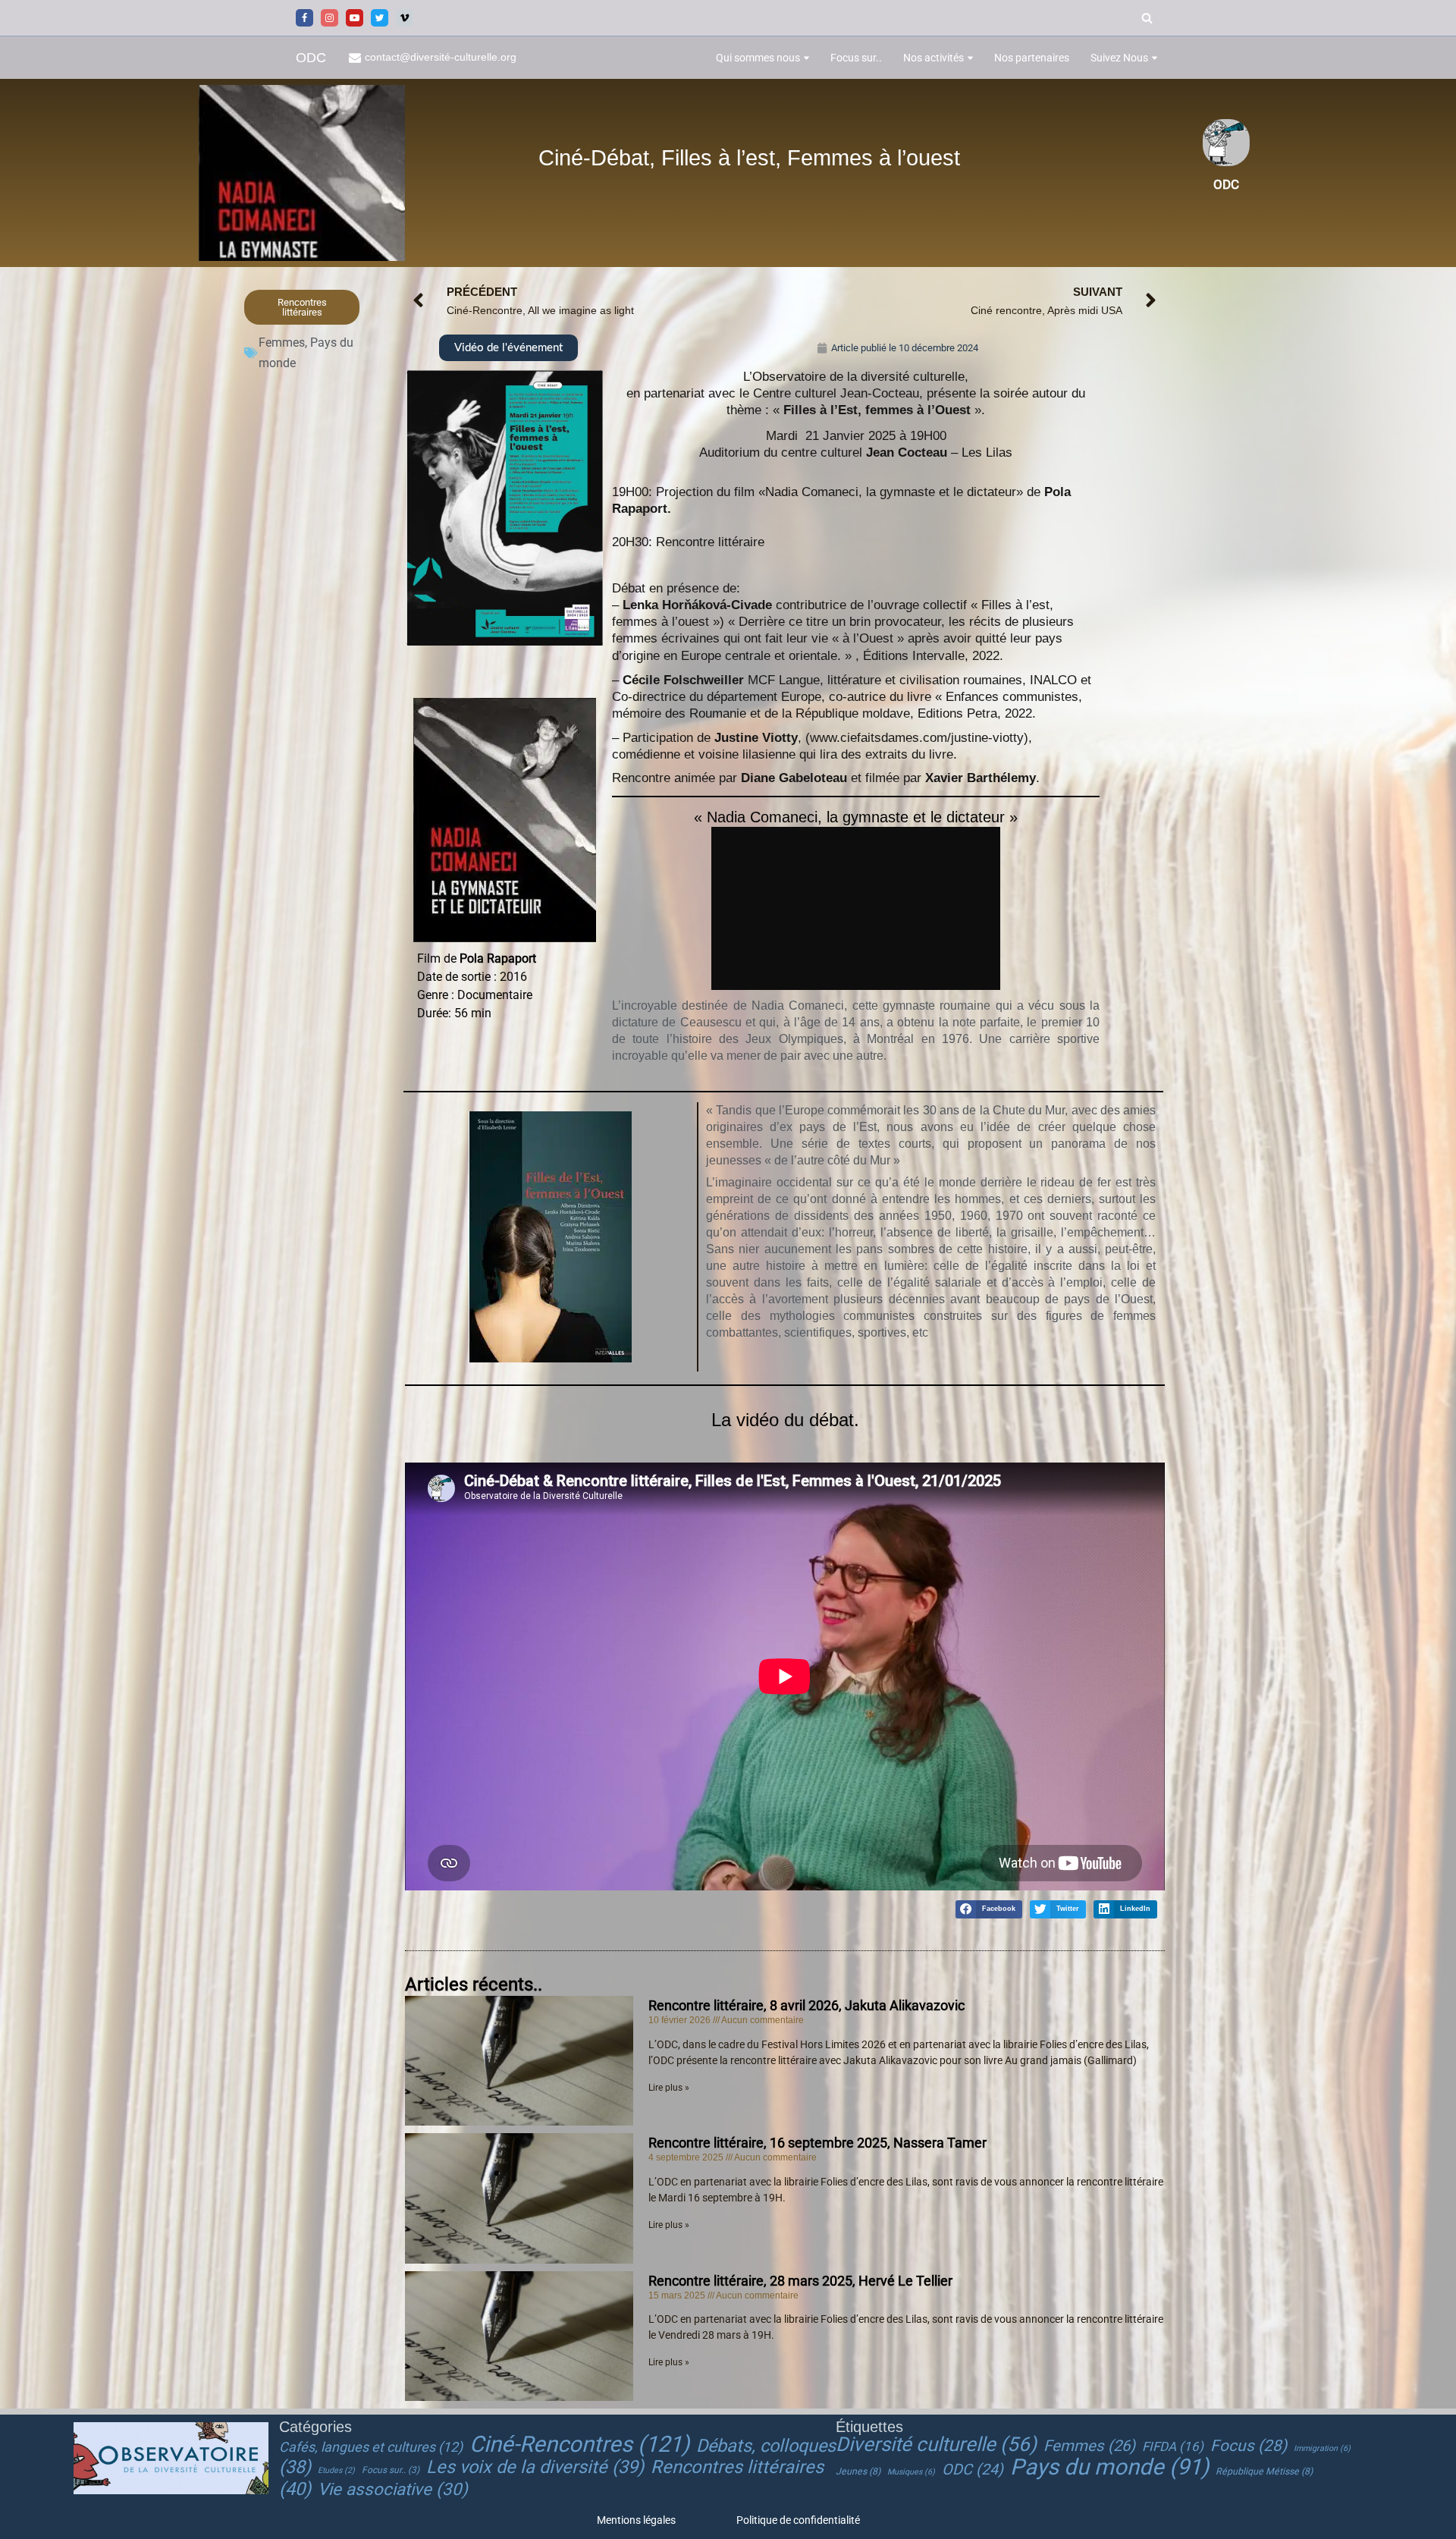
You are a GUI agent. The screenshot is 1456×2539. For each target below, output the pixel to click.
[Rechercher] (1147, 18)
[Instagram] (329, 18)
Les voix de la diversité (535, 2467)
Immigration (1322, 2448)
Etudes (336, 2470)
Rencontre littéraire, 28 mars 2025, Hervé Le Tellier (800, 2281)
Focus (1249, 2446)
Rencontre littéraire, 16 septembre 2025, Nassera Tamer (817, 2143)
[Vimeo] (405, 18)
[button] (806, 58)
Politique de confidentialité (798, 2520)
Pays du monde (1109, 2467)
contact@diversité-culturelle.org (441, 57)
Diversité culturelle (936, 2444)
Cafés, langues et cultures (371, 2447)
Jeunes (858, 2471)
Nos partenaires (1032, 58)
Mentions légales (636, 2520)
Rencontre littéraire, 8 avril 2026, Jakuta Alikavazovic (806, 2005)
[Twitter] (380, 18)
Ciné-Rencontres (579, 2444)
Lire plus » (669, 2088)
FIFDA (1173, 2446)
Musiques (911, 2472)
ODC (973, 2470)
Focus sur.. (856, 58)
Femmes (282, 343)
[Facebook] (304, 18)
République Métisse (1264, 2471)
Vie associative (393, 2489)
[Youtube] (355, 18)
